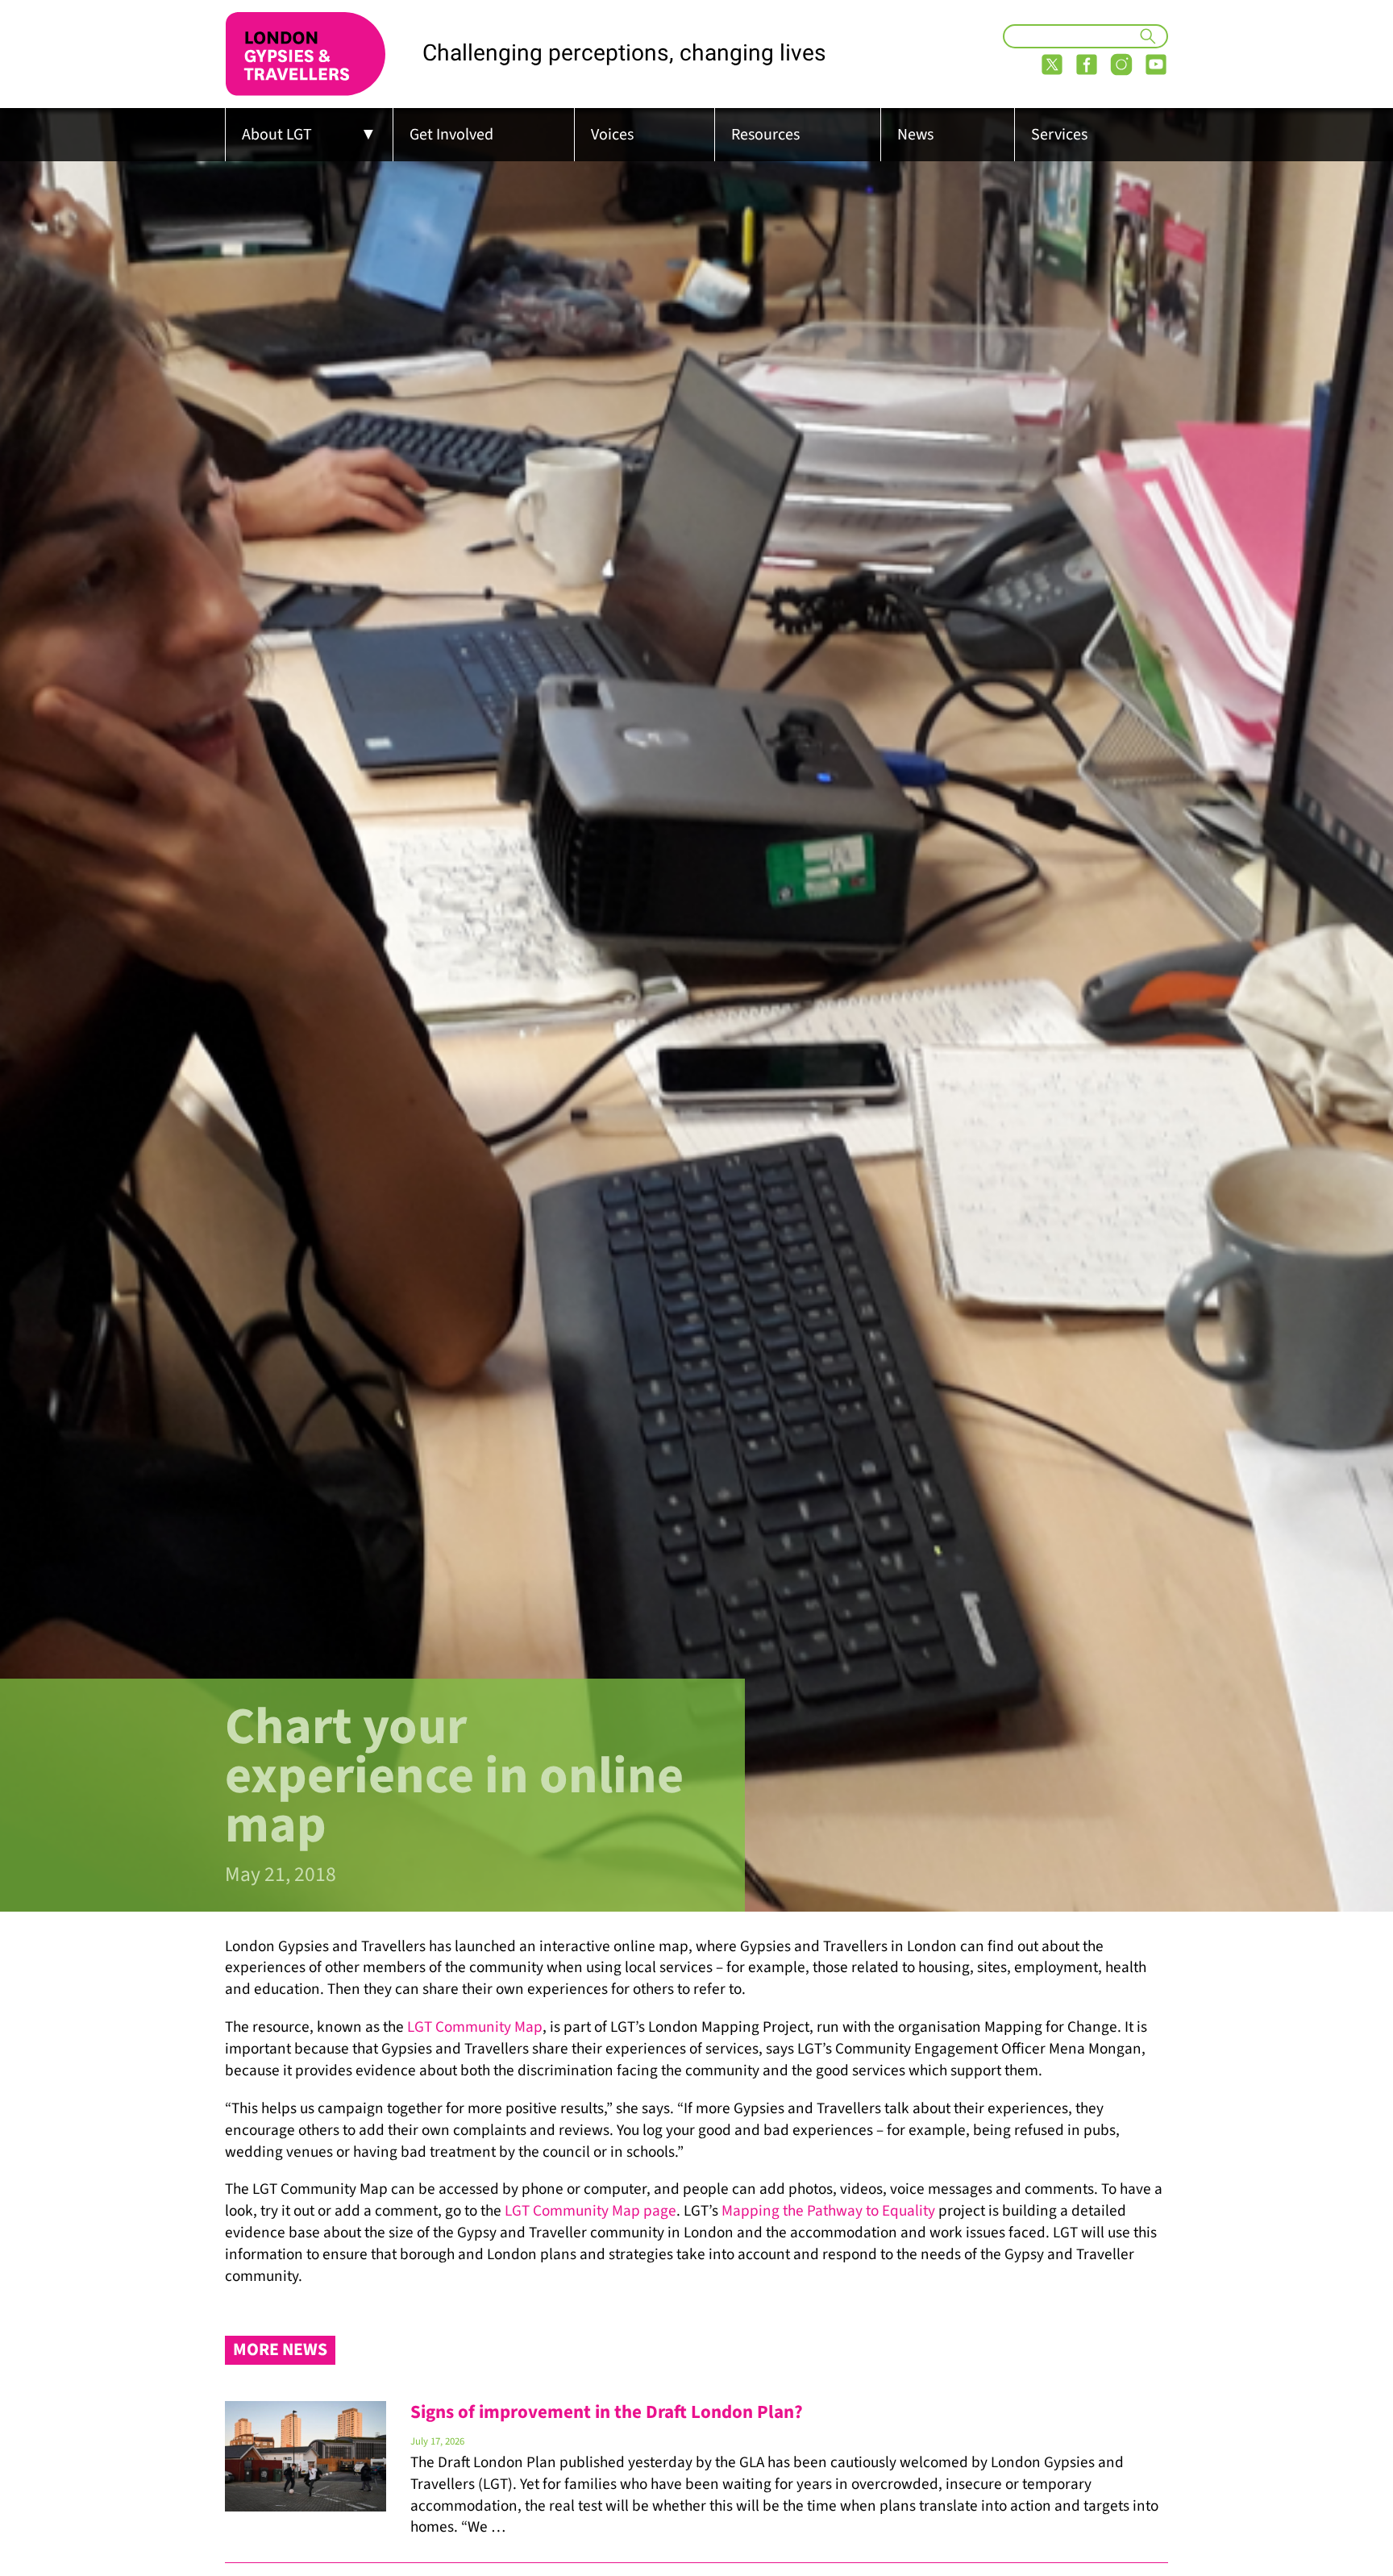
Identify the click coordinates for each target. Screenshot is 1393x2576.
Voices (612, 135)
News (915, 135)
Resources (765, 135)
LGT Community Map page (590, 2211)
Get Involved (451, 135)
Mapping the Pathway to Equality (828, 2211)
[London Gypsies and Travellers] (306, 54)
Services (1059, 135)
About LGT (277, 135)
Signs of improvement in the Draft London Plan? (607, 2412)
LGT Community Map (475, 2027)
